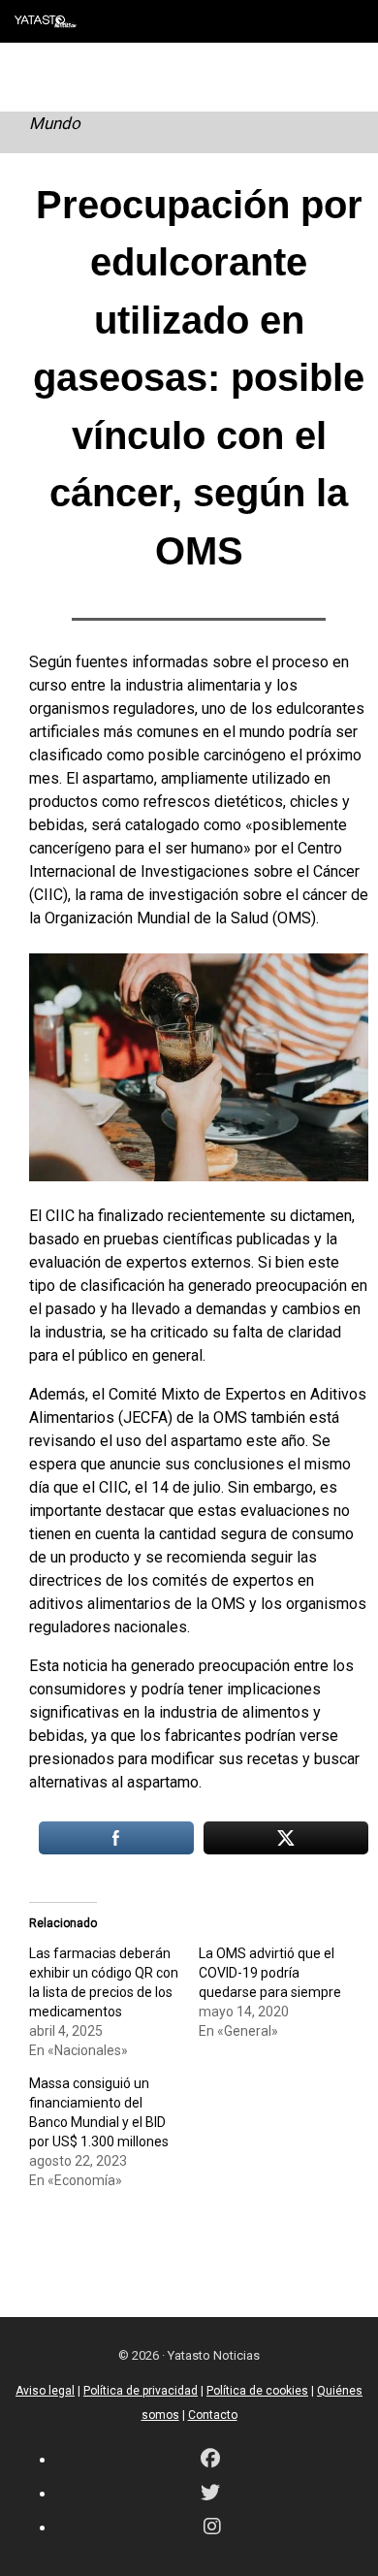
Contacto (213, 2415)
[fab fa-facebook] (210, 2460)
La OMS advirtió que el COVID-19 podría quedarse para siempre (270, 1973)
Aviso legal (45, 2391)
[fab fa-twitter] (210, 2494)
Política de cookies (257, 2391)
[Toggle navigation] (349, 21)
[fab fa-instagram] (212, 2528)
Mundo (55, 123)
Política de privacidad (141, 2391)
